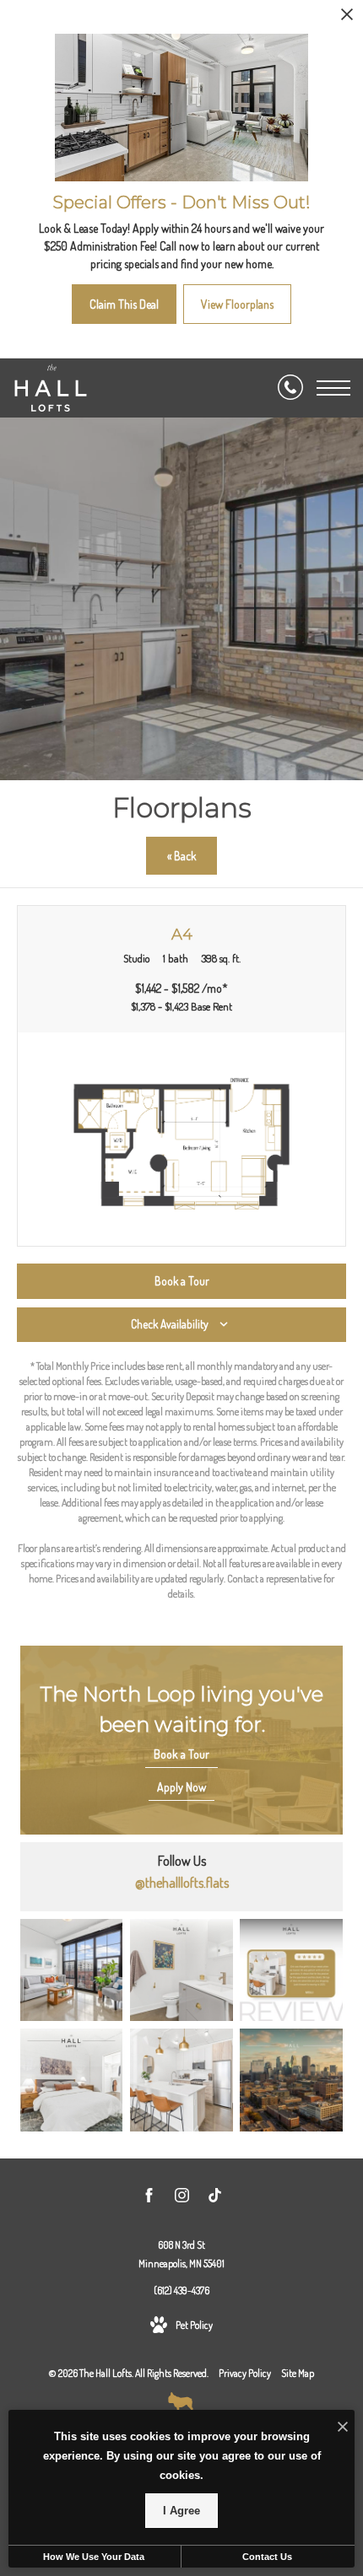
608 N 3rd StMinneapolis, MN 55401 (181, 2254)
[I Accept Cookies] (343, 2427)
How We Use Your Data (94, 2557)
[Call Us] (290, 388)
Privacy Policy (245, 2373)
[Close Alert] (347, 19)
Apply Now (181, 1787)
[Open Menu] (333, 388)
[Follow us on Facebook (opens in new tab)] (149, 2198)
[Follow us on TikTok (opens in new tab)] (215, 2198)
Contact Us (267, 2557)
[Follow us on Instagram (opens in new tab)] (182, 2198)
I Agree (181, 2511)
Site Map (298, 2373)
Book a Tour (181, 1754)
